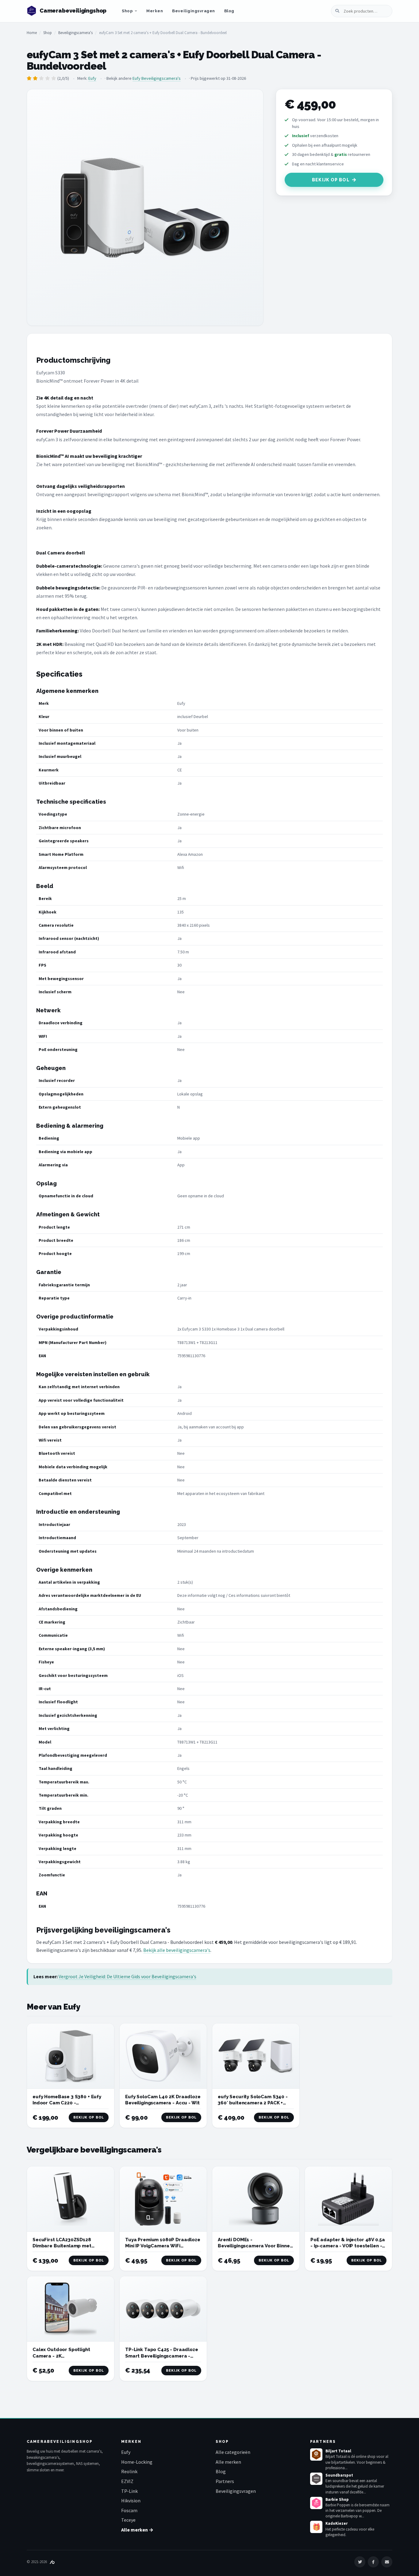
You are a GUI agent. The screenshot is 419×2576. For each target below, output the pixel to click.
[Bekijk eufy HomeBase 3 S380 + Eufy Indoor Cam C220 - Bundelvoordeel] (71, 2056)
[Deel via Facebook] (373, 2562)
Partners (225, 2481)
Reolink (129, 2471)
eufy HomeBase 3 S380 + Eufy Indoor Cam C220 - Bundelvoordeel (67, 2103)
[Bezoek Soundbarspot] (316, 2479)
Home (32, 33)
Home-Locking (137, 2462)
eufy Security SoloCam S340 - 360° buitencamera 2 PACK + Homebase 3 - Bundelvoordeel (254, 2103)
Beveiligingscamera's (75, 33)
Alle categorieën (233, 2452)
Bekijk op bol (331, 180)
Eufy (92, 78)
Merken (155, 11)
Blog (229, 11)
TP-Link (129, 2491)
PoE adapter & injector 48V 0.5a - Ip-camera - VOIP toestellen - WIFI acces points (348, 2246)
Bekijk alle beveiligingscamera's (177, 1950)
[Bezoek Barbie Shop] (316, 2503)
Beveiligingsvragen (193, 11)
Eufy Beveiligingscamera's (157, 78)
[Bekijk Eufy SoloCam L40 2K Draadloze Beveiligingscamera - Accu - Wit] (163, 2056)
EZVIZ (127, 2481)
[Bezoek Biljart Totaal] (316, 2454)
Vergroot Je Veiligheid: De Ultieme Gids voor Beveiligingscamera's (127, 1976)
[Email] (387, 2562)
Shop (127, 11)
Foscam (129, 2510)
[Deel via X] (360, 2562)
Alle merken (228, 2462)
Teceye (128, 2520)
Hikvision (131, 2501)
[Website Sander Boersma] (52, 2562)
